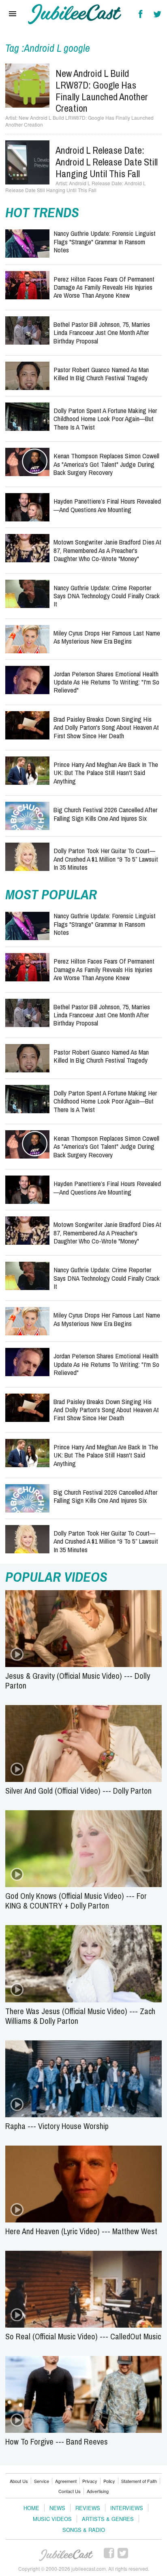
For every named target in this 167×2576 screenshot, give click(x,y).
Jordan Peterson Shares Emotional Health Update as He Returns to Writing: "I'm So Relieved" (106, 682)
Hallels (75, 14)
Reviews (88, 2508)
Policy (109, 2481)
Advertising (98, 2491)
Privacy (90, 2481)
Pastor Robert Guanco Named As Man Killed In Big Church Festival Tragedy (101, 374)
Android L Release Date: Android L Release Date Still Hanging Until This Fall (107, 162)
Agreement (66, 2481)
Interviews (127, 2508)
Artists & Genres (108, 2519)
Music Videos (52, 2519)
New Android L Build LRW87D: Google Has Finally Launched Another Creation (102, 91)
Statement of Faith (139, 2481)
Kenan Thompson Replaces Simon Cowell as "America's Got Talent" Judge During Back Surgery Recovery (106, 464)
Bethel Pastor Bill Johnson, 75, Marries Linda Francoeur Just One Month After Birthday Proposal (102, 333)
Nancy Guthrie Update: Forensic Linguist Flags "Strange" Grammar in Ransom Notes (105, 241)
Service (42, 2481)
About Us (19, 2481)
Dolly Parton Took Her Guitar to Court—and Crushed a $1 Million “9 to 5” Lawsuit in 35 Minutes (106, 859)
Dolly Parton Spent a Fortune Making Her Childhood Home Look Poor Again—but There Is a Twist (105, 419)
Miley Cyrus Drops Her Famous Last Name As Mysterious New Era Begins (107, 637)
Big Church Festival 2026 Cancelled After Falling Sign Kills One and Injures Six (105, 814)
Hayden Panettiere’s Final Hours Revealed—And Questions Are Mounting (107, 505)
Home (31, 2508)
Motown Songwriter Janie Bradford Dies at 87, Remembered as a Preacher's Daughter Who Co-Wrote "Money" (107, 550)
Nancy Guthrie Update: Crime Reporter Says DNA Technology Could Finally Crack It (107, 596)
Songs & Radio (84, 2530)
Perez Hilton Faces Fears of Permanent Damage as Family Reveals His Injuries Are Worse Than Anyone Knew (104, 287)
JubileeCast (66, 2555)
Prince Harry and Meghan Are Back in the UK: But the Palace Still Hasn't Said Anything (106, 773)
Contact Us (70, 2491)
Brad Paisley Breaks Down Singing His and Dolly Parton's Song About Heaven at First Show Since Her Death (106, 727)
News (57, 2508)
